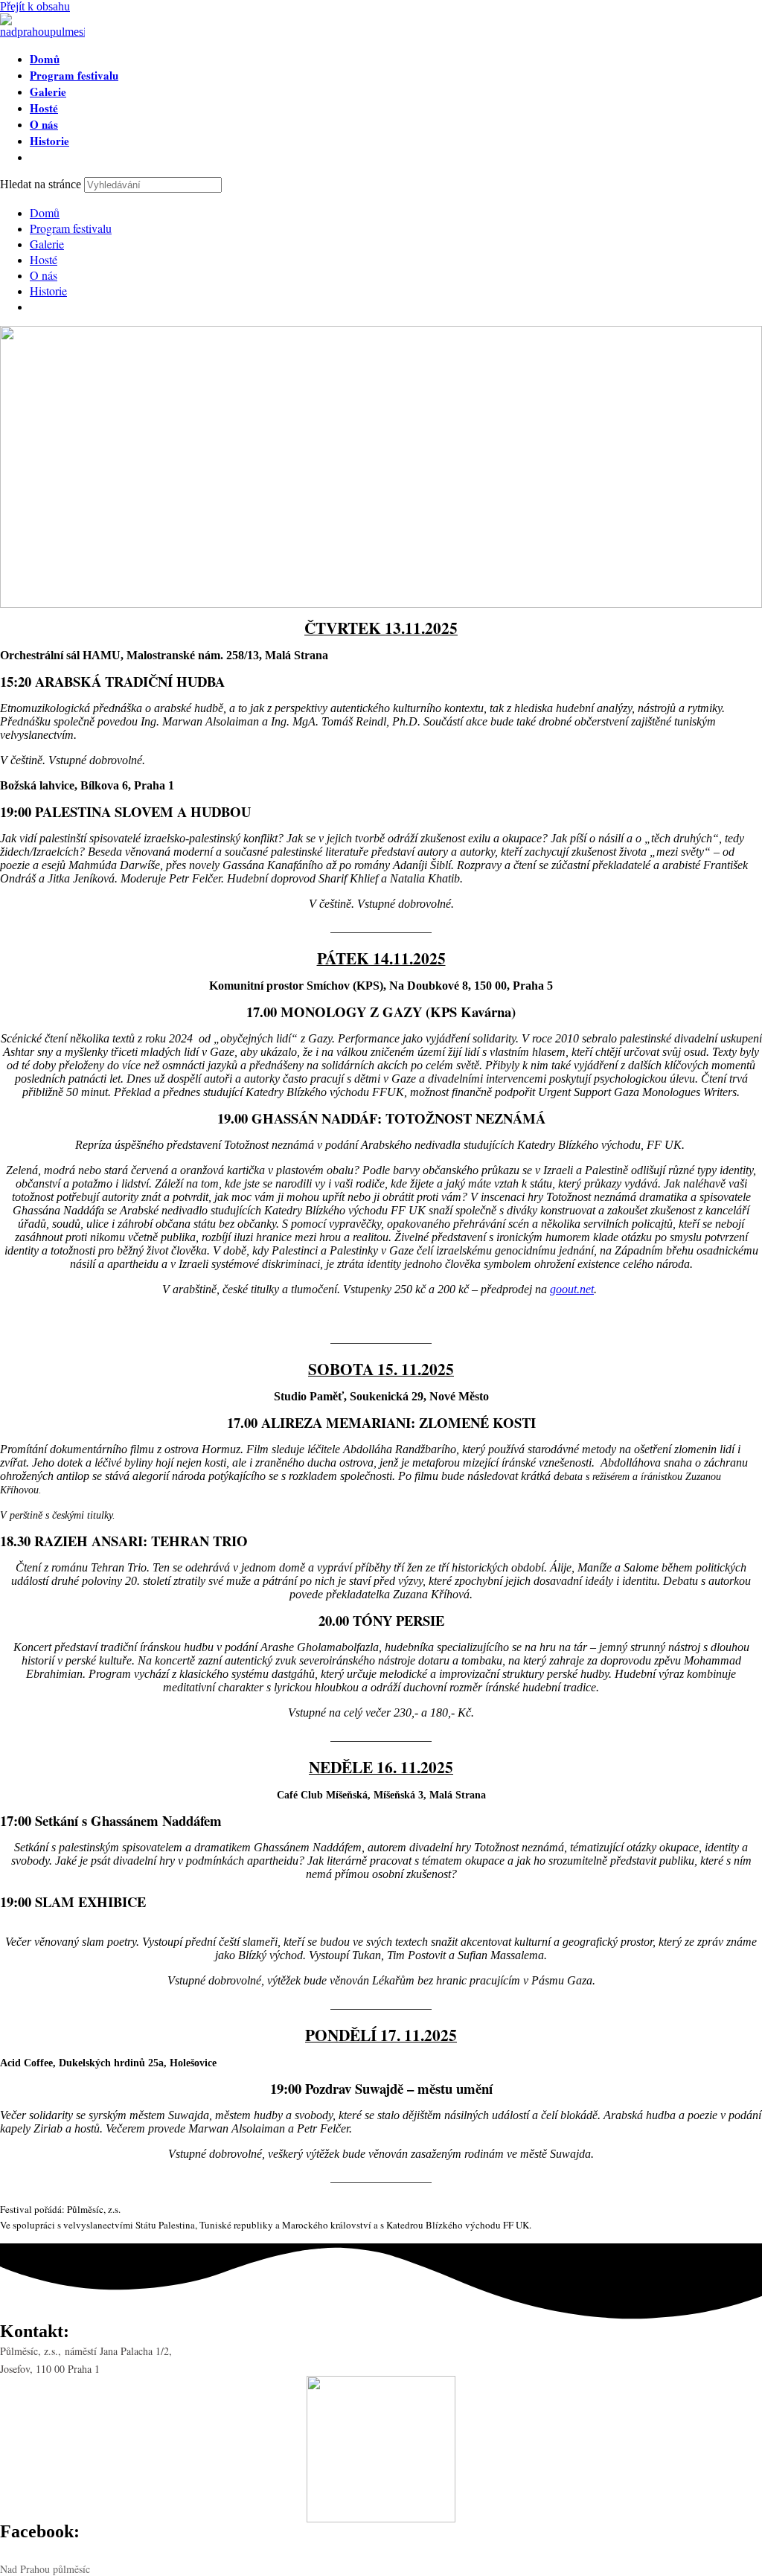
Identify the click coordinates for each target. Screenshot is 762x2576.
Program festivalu (71, 228)
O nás (44, 275)
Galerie (47, 244)
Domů (45, 212)
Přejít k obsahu (35, 6)
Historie (48, 291)
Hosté (44, 259)
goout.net (572, 1289)
